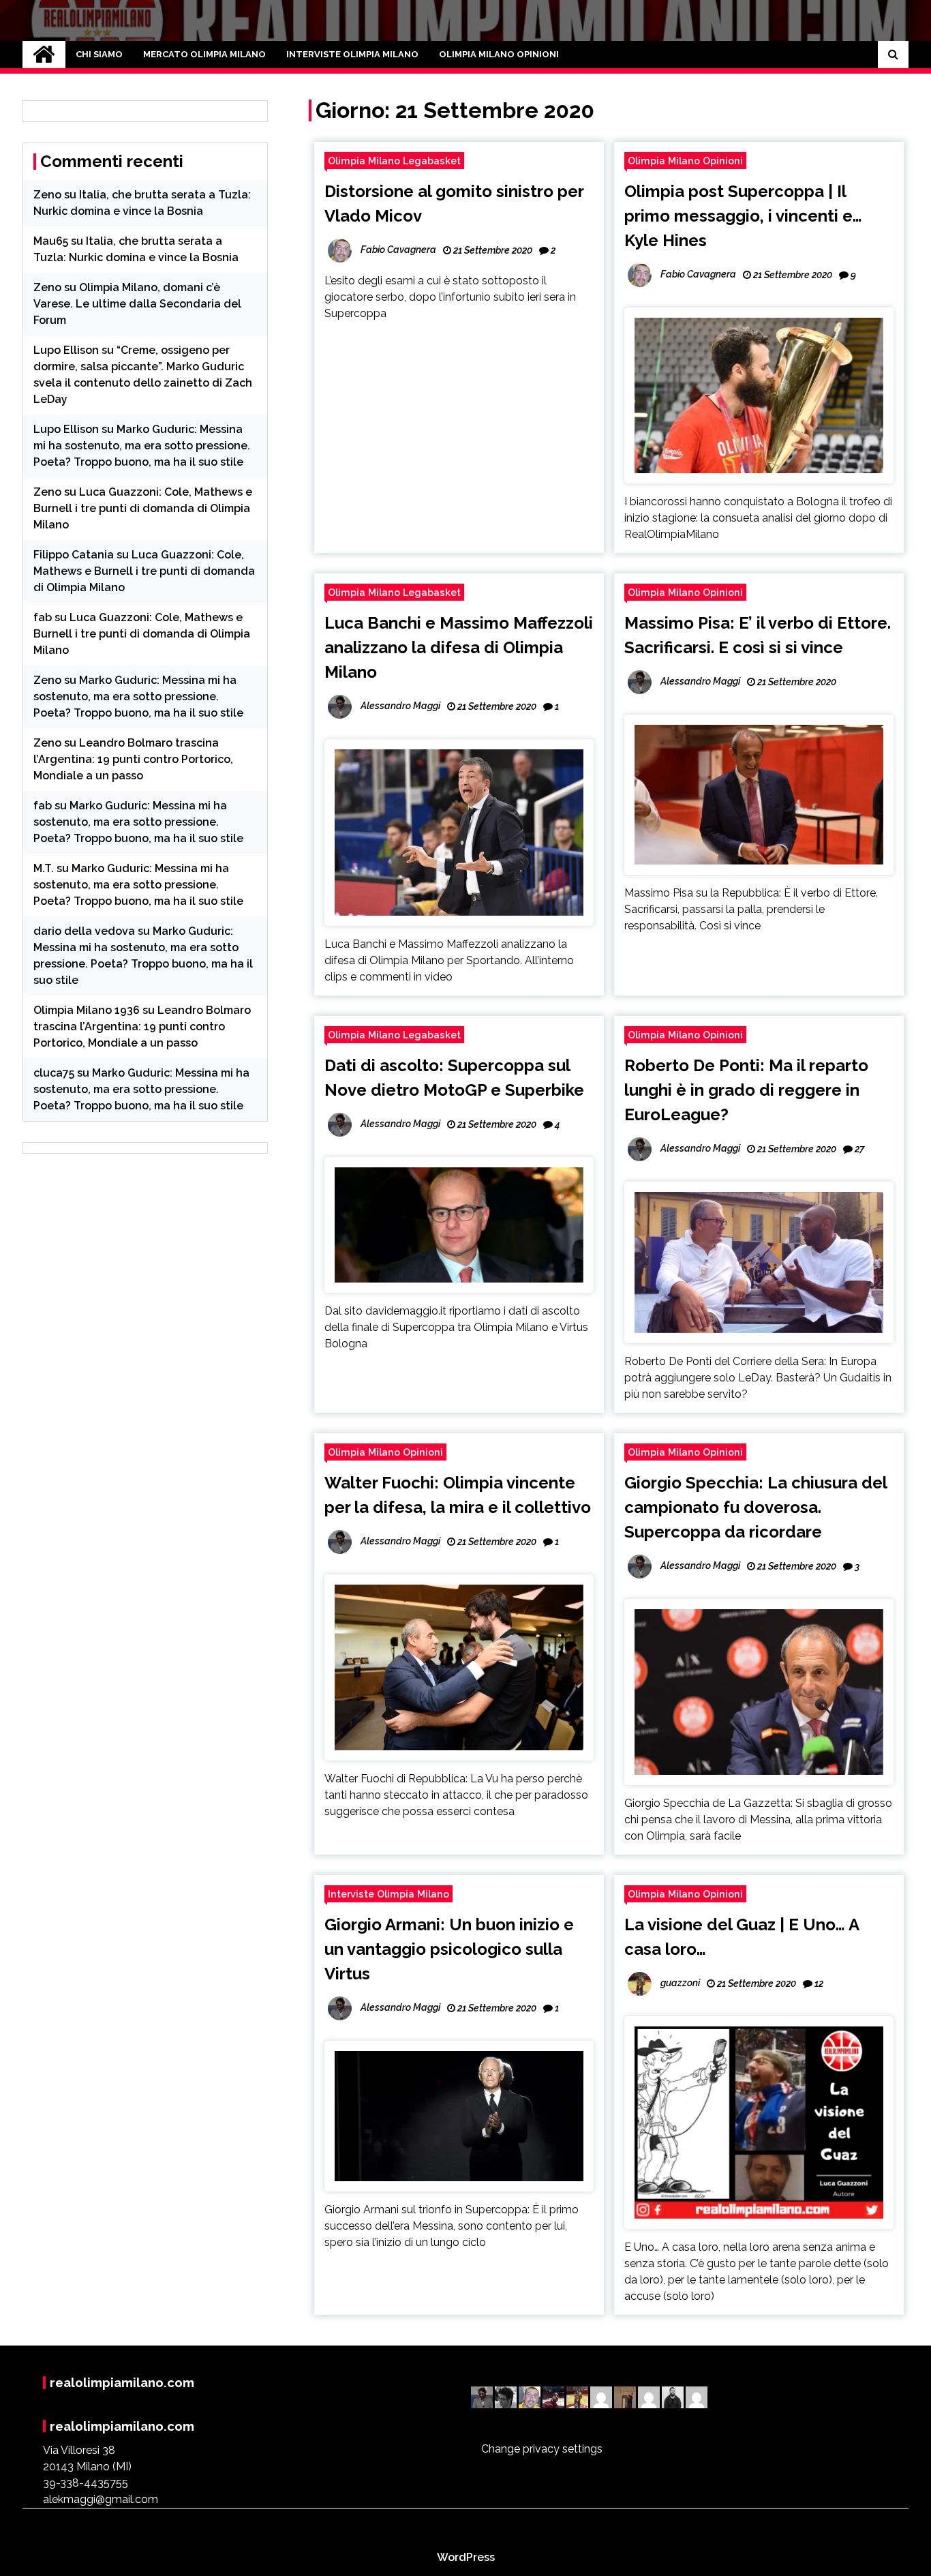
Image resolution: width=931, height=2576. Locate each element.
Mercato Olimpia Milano (204, 54)
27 (859, 1149)
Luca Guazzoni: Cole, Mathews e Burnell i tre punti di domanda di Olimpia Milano (143, 508)
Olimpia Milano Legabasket (394, 161)
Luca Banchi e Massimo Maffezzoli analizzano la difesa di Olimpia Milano (459, 647)
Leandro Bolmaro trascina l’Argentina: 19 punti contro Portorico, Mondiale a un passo (133, 759)
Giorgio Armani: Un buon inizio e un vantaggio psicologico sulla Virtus (449, 1949)
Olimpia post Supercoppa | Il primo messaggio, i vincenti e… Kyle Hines (743, 216)
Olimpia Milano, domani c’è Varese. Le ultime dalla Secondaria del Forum (137, 304)
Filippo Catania (74, 555)
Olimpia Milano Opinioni (499, 54)
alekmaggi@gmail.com (101, 2499)
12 (819, 1983)
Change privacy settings (542, 2449)
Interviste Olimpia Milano (352, 54)
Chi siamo (99, 54)
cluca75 (54, 1073)
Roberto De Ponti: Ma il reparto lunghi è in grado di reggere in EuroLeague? (746, 1090)
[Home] (44, 55)
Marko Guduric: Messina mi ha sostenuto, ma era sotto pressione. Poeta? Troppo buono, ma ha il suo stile (142, 446)
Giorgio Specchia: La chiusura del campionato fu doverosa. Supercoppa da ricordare (756, 1507)
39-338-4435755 (86, 2483)
